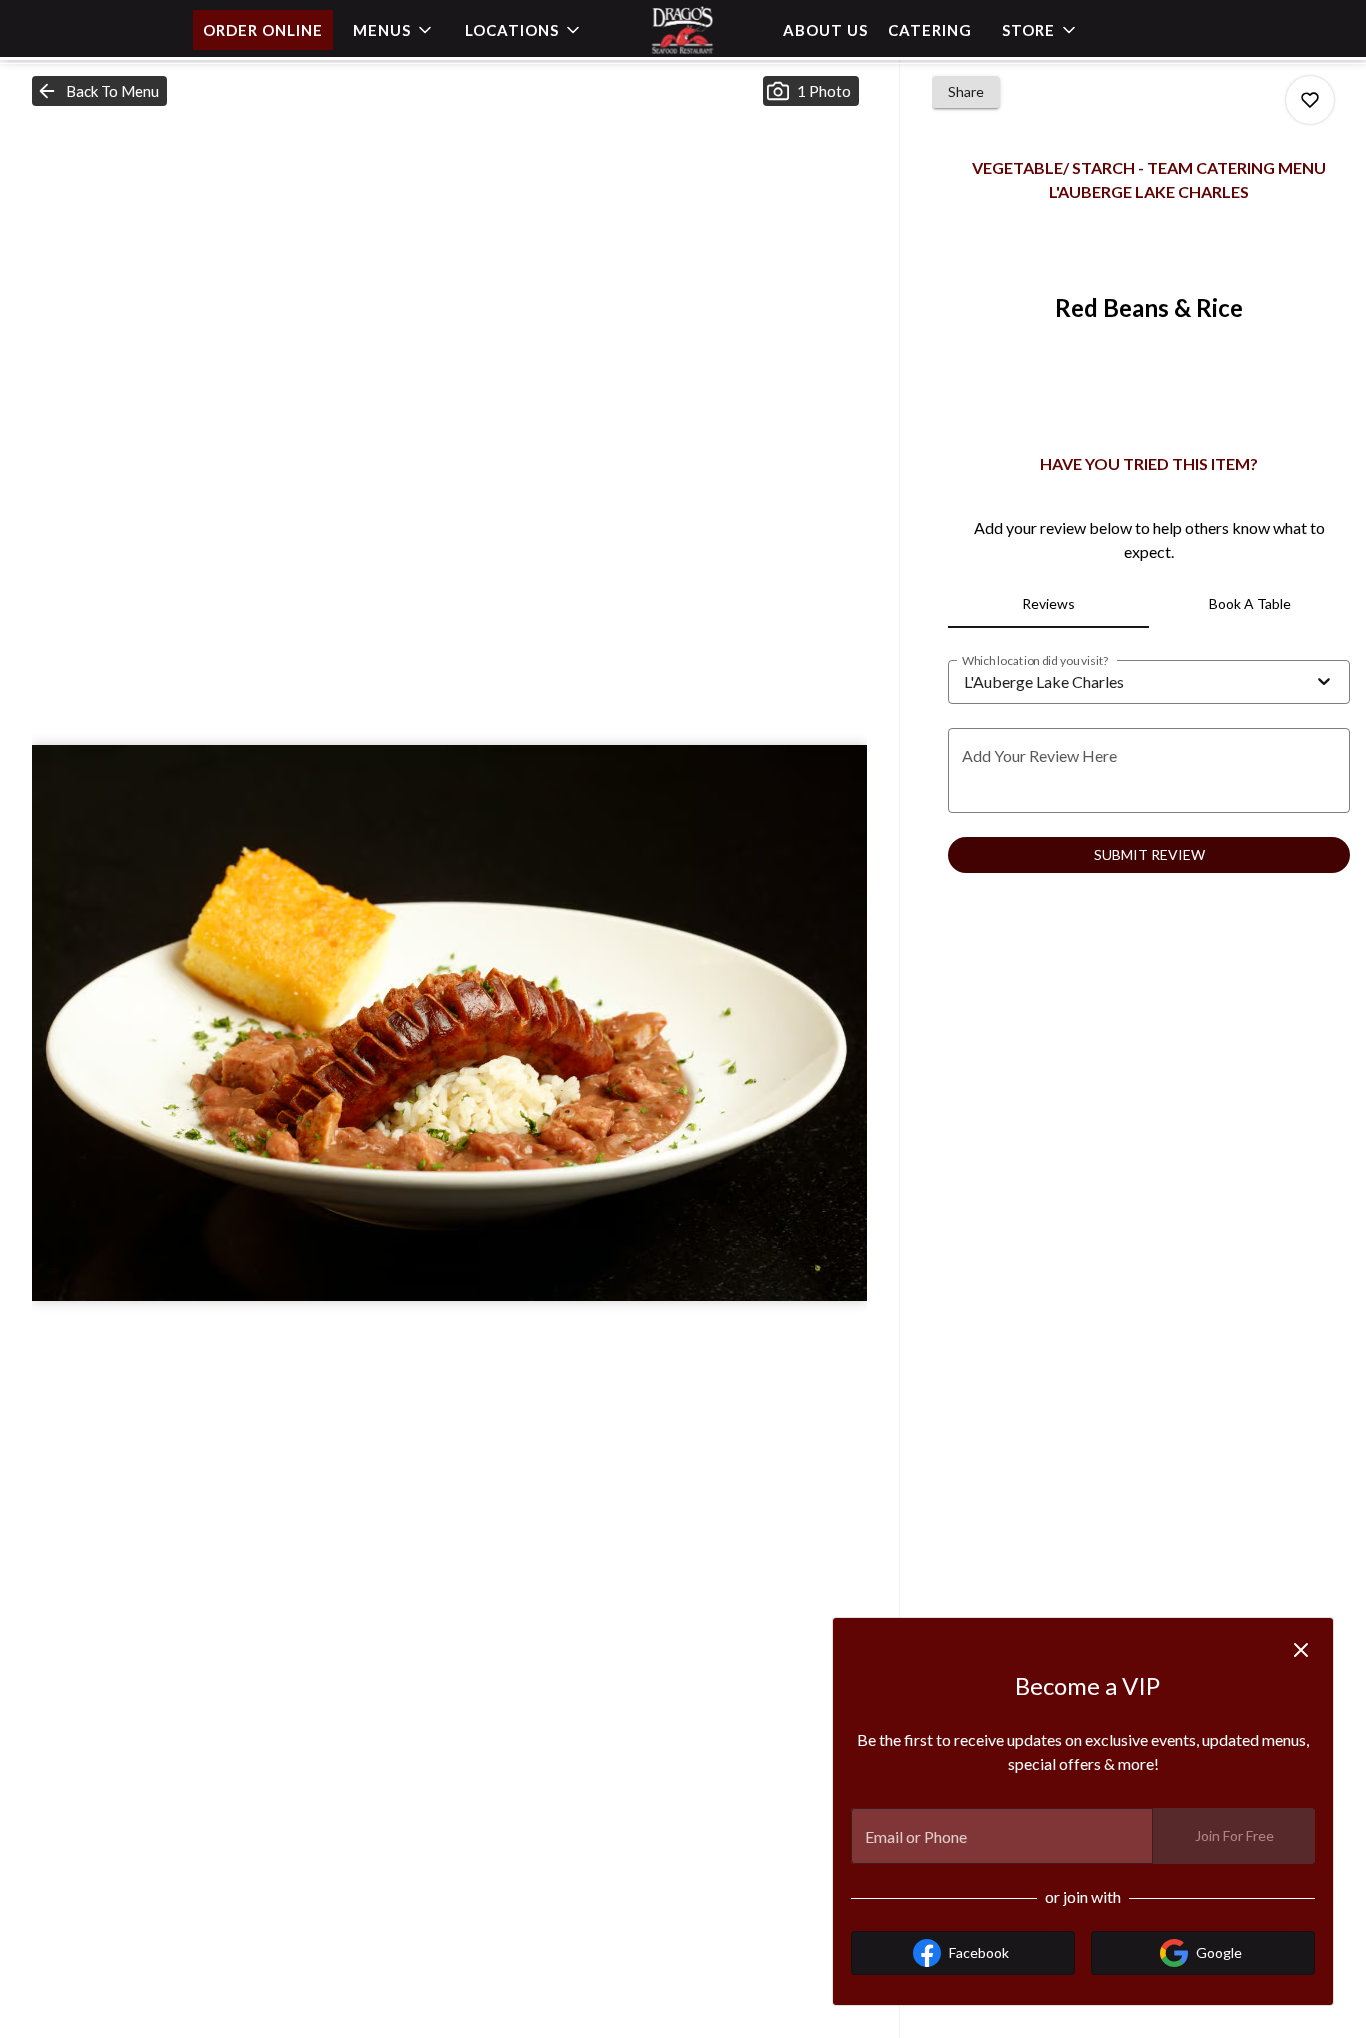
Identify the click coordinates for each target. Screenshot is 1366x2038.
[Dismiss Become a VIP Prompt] (1301, 1650)
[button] (394, 30)
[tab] (1048, 604)
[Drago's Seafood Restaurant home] (683, 30)
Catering (930, 30)
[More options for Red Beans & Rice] (1310, 100)
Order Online (263, 30)
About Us (825, 30)
